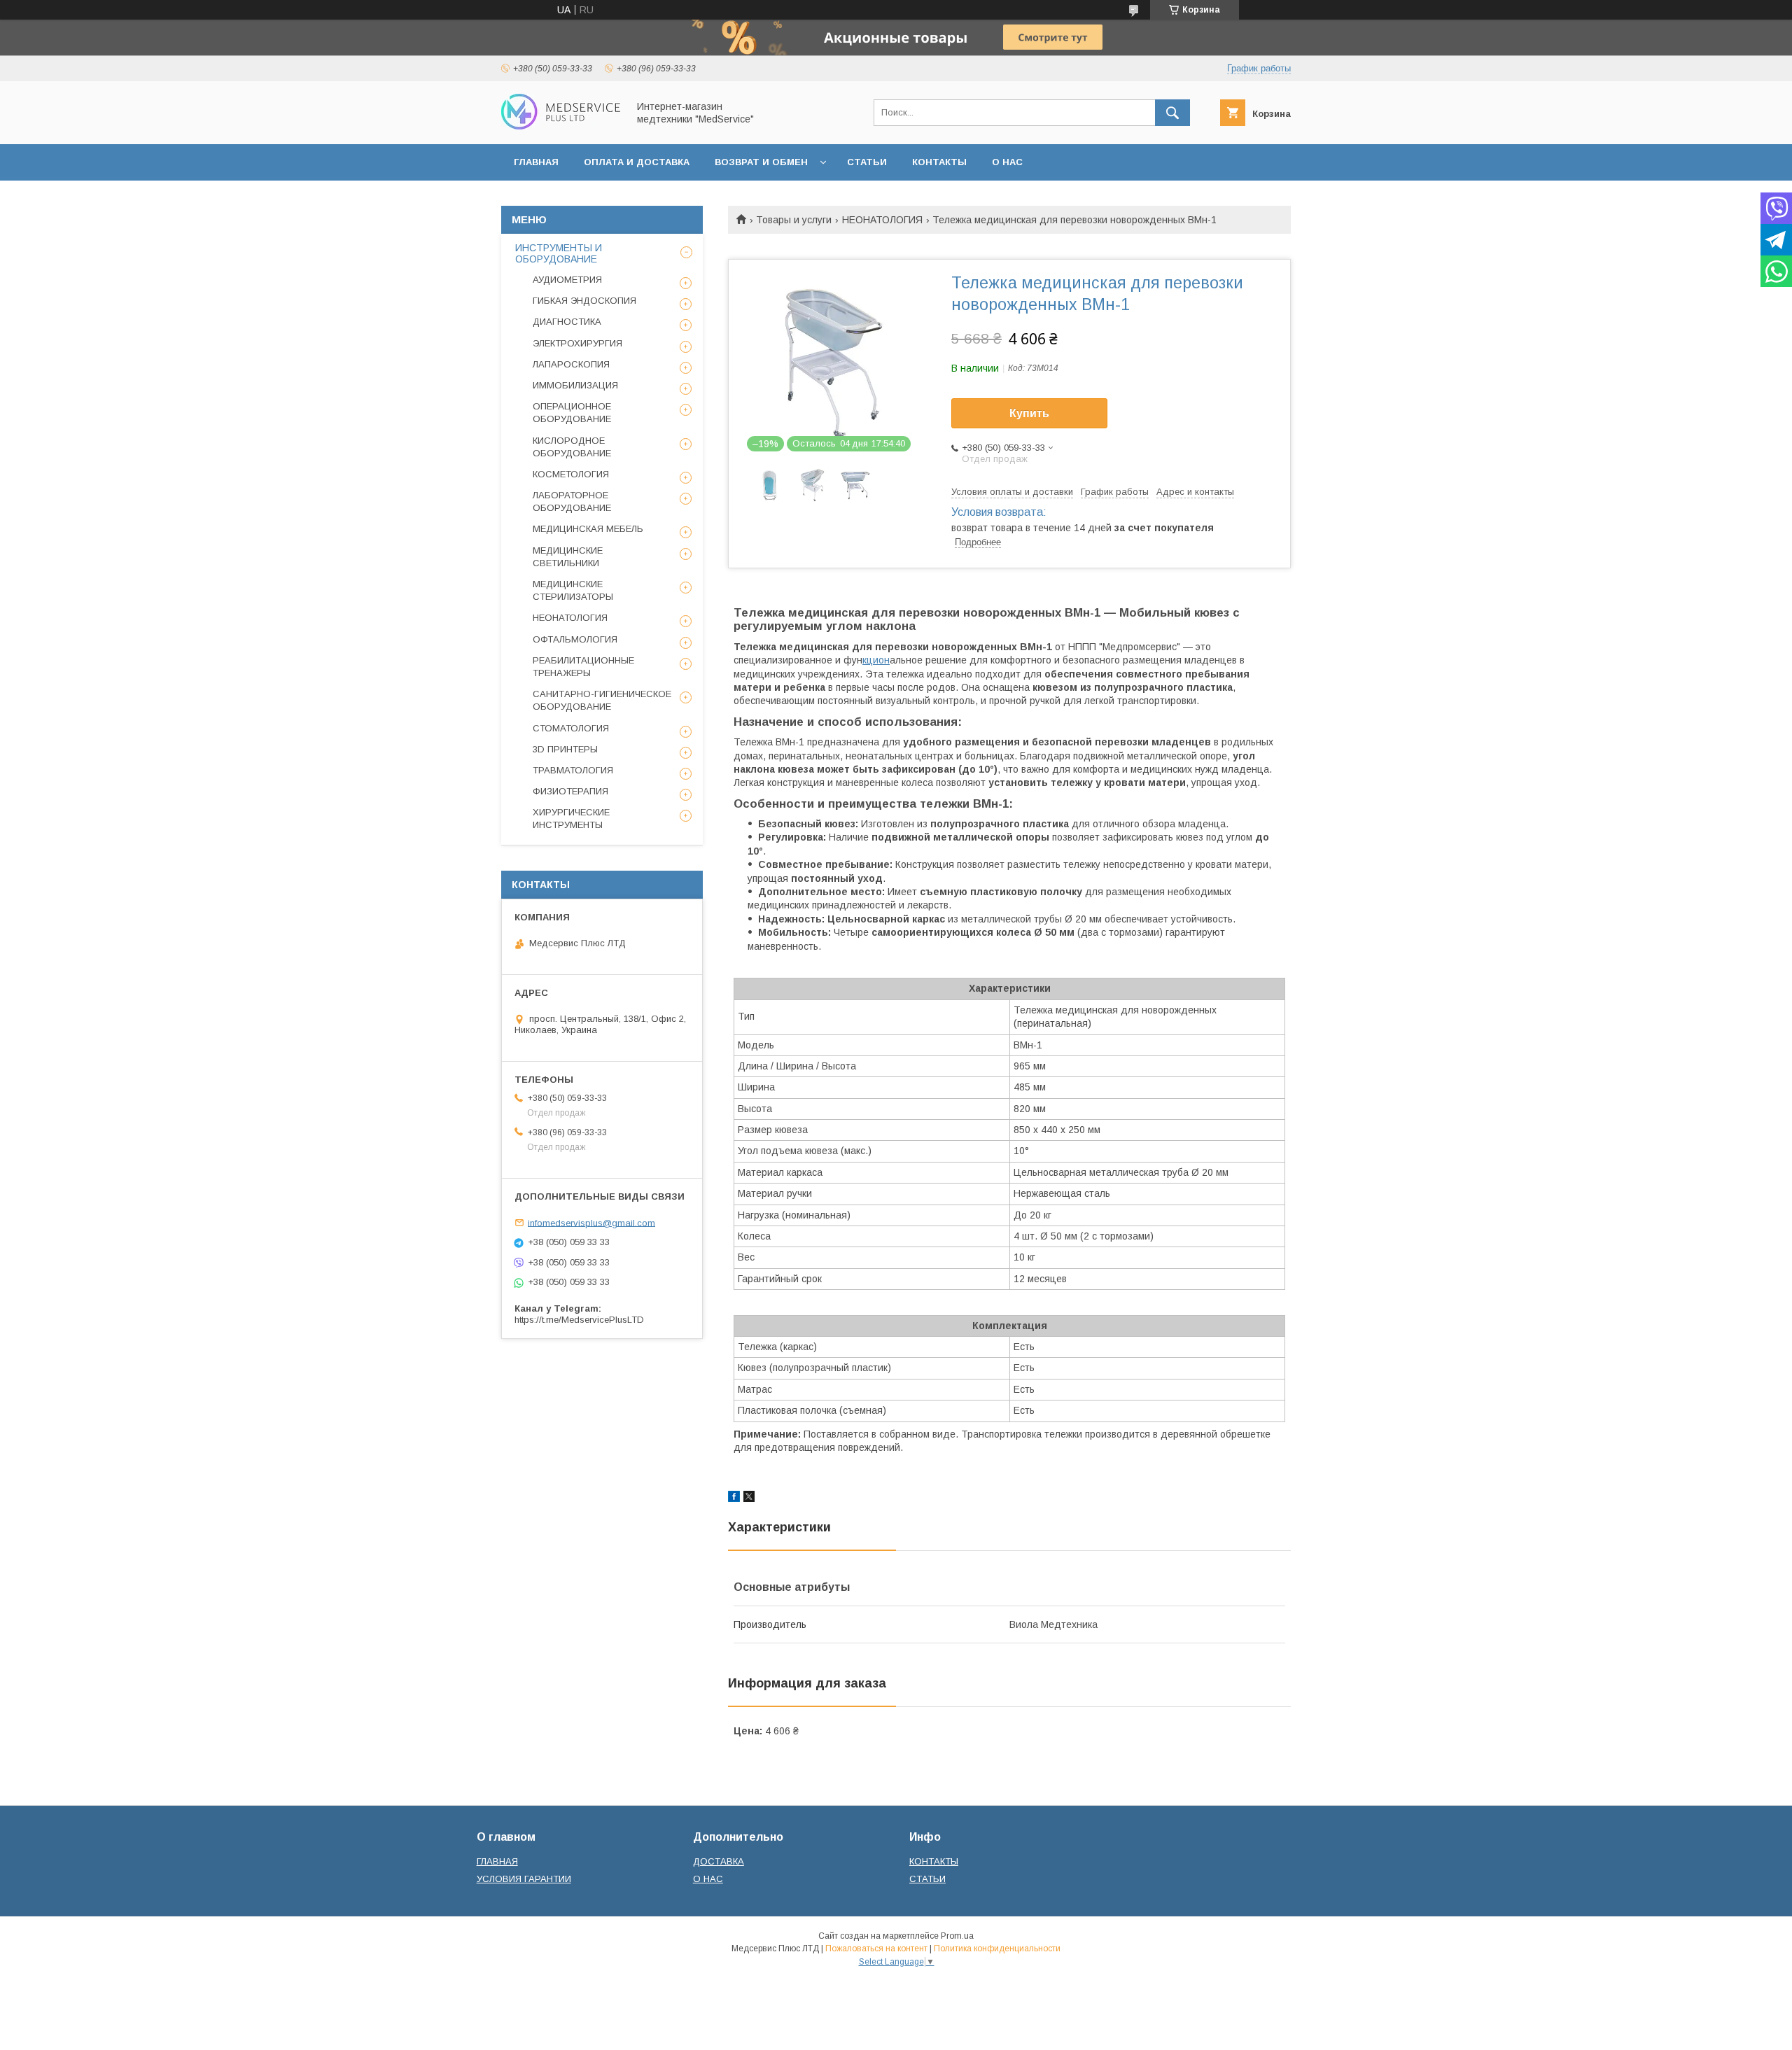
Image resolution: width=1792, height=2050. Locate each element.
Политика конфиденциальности (997, 1949)
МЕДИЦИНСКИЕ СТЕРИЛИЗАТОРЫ (573, 590)
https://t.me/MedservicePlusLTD (579, 1320)
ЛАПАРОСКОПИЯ (571, 364)
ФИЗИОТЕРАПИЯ (570, 791)
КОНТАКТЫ (939, 162)
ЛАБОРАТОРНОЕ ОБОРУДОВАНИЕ (572, 501)
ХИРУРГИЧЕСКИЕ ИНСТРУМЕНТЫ (571, 819)
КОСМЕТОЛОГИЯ (571, 474)
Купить (1029, 413)
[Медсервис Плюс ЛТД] (561, 126)
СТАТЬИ (867, 162)
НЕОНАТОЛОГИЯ (882, 220)
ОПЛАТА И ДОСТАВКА (637, 162)
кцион (876, 660)
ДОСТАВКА (719, 1861)
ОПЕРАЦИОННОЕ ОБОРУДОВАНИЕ (572, 413)
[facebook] (734, 1498)
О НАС (1007, 162)
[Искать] (1172, 113)
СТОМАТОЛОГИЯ (571, 728)
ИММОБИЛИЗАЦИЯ (575, 385)
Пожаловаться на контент (876, 1949)
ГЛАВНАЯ (536, 162)
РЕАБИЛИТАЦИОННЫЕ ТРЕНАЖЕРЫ (583, 667)
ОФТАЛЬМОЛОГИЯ (575, 639)
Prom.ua (957, 1936)
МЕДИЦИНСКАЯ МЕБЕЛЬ (588, 529)
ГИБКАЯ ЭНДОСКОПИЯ (584, 301)
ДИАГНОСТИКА (567, 322)
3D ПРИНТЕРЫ (565, 749)
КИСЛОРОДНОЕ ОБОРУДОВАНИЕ (572, 447)
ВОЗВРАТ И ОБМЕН (761, 162)
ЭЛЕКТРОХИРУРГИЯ (577, 343)
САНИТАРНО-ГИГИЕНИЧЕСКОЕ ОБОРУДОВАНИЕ (602, 700)
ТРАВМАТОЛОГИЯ (573, 770)
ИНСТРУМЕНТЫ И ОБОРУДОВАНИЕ (559, 253)
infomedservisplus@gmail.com (591, 1222)
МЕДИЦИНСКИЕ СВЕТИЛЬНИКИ (568, 557)
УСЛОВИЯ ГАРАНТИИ (524, 1879)
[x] (749, 1498)
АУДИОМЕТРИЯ (567, 280)
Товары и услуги (794, 220)
